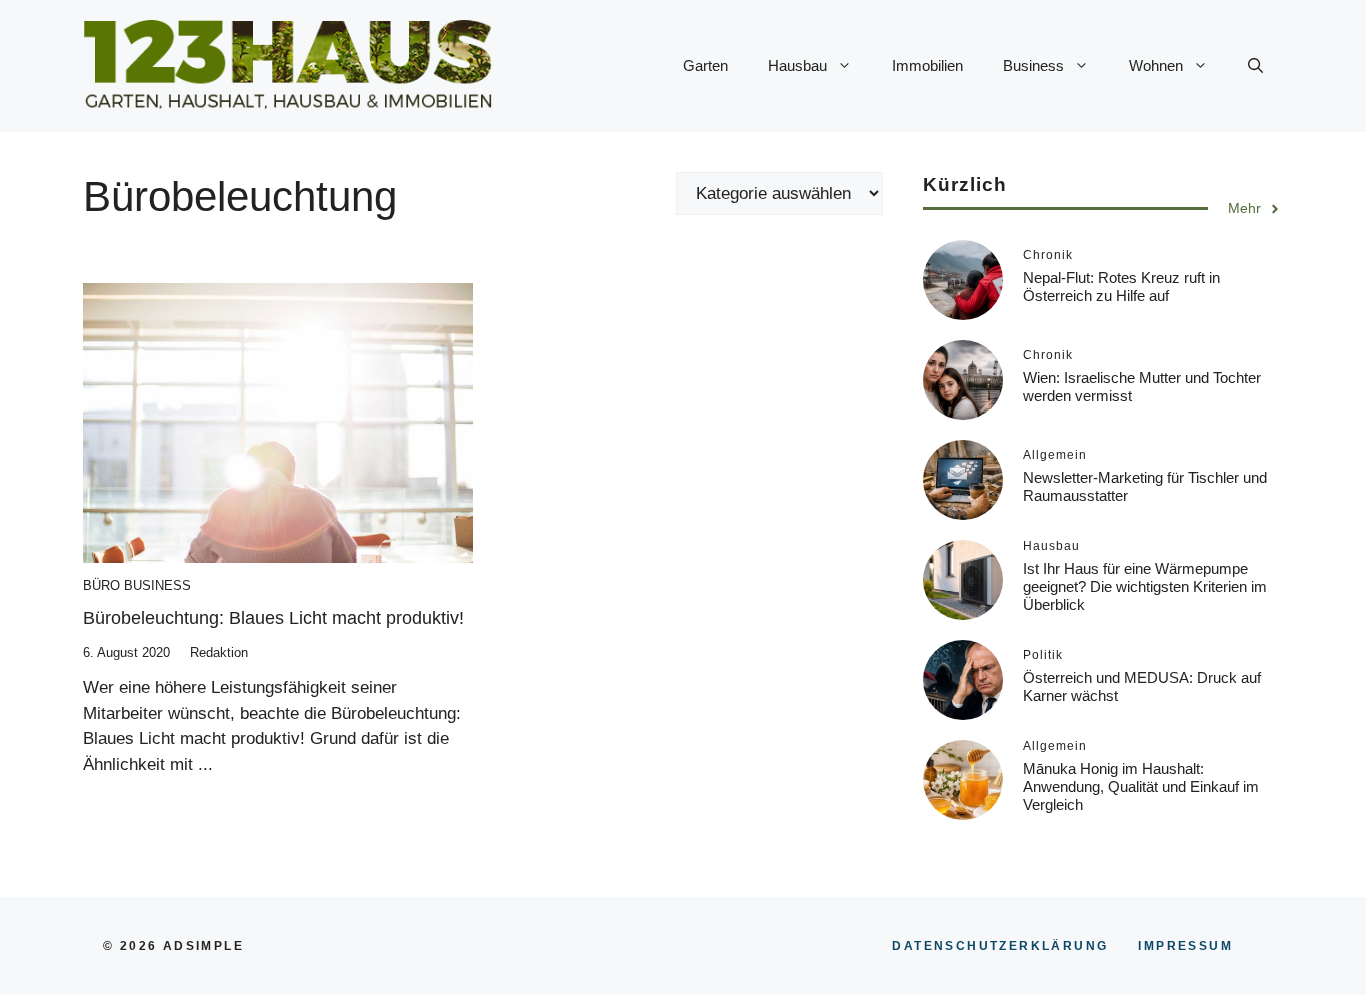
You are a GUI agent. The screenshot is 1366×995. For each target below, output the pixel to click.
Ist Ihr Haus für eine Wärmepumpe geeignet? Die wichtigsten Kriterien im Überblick (1145, 586)
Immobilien (927, 65)
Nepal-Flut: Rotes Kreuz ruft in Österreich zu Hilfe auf (1121, 286)
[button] (1255, 66)
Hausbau (797, 65)
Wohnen (1156, 65)
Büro (101, 585)
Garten (705, 65)
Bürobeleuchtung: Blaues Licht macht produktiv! (273, 618)
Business (1033, 65)
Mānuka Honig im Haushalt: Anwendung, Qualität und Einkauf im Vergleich (1141, 786)
